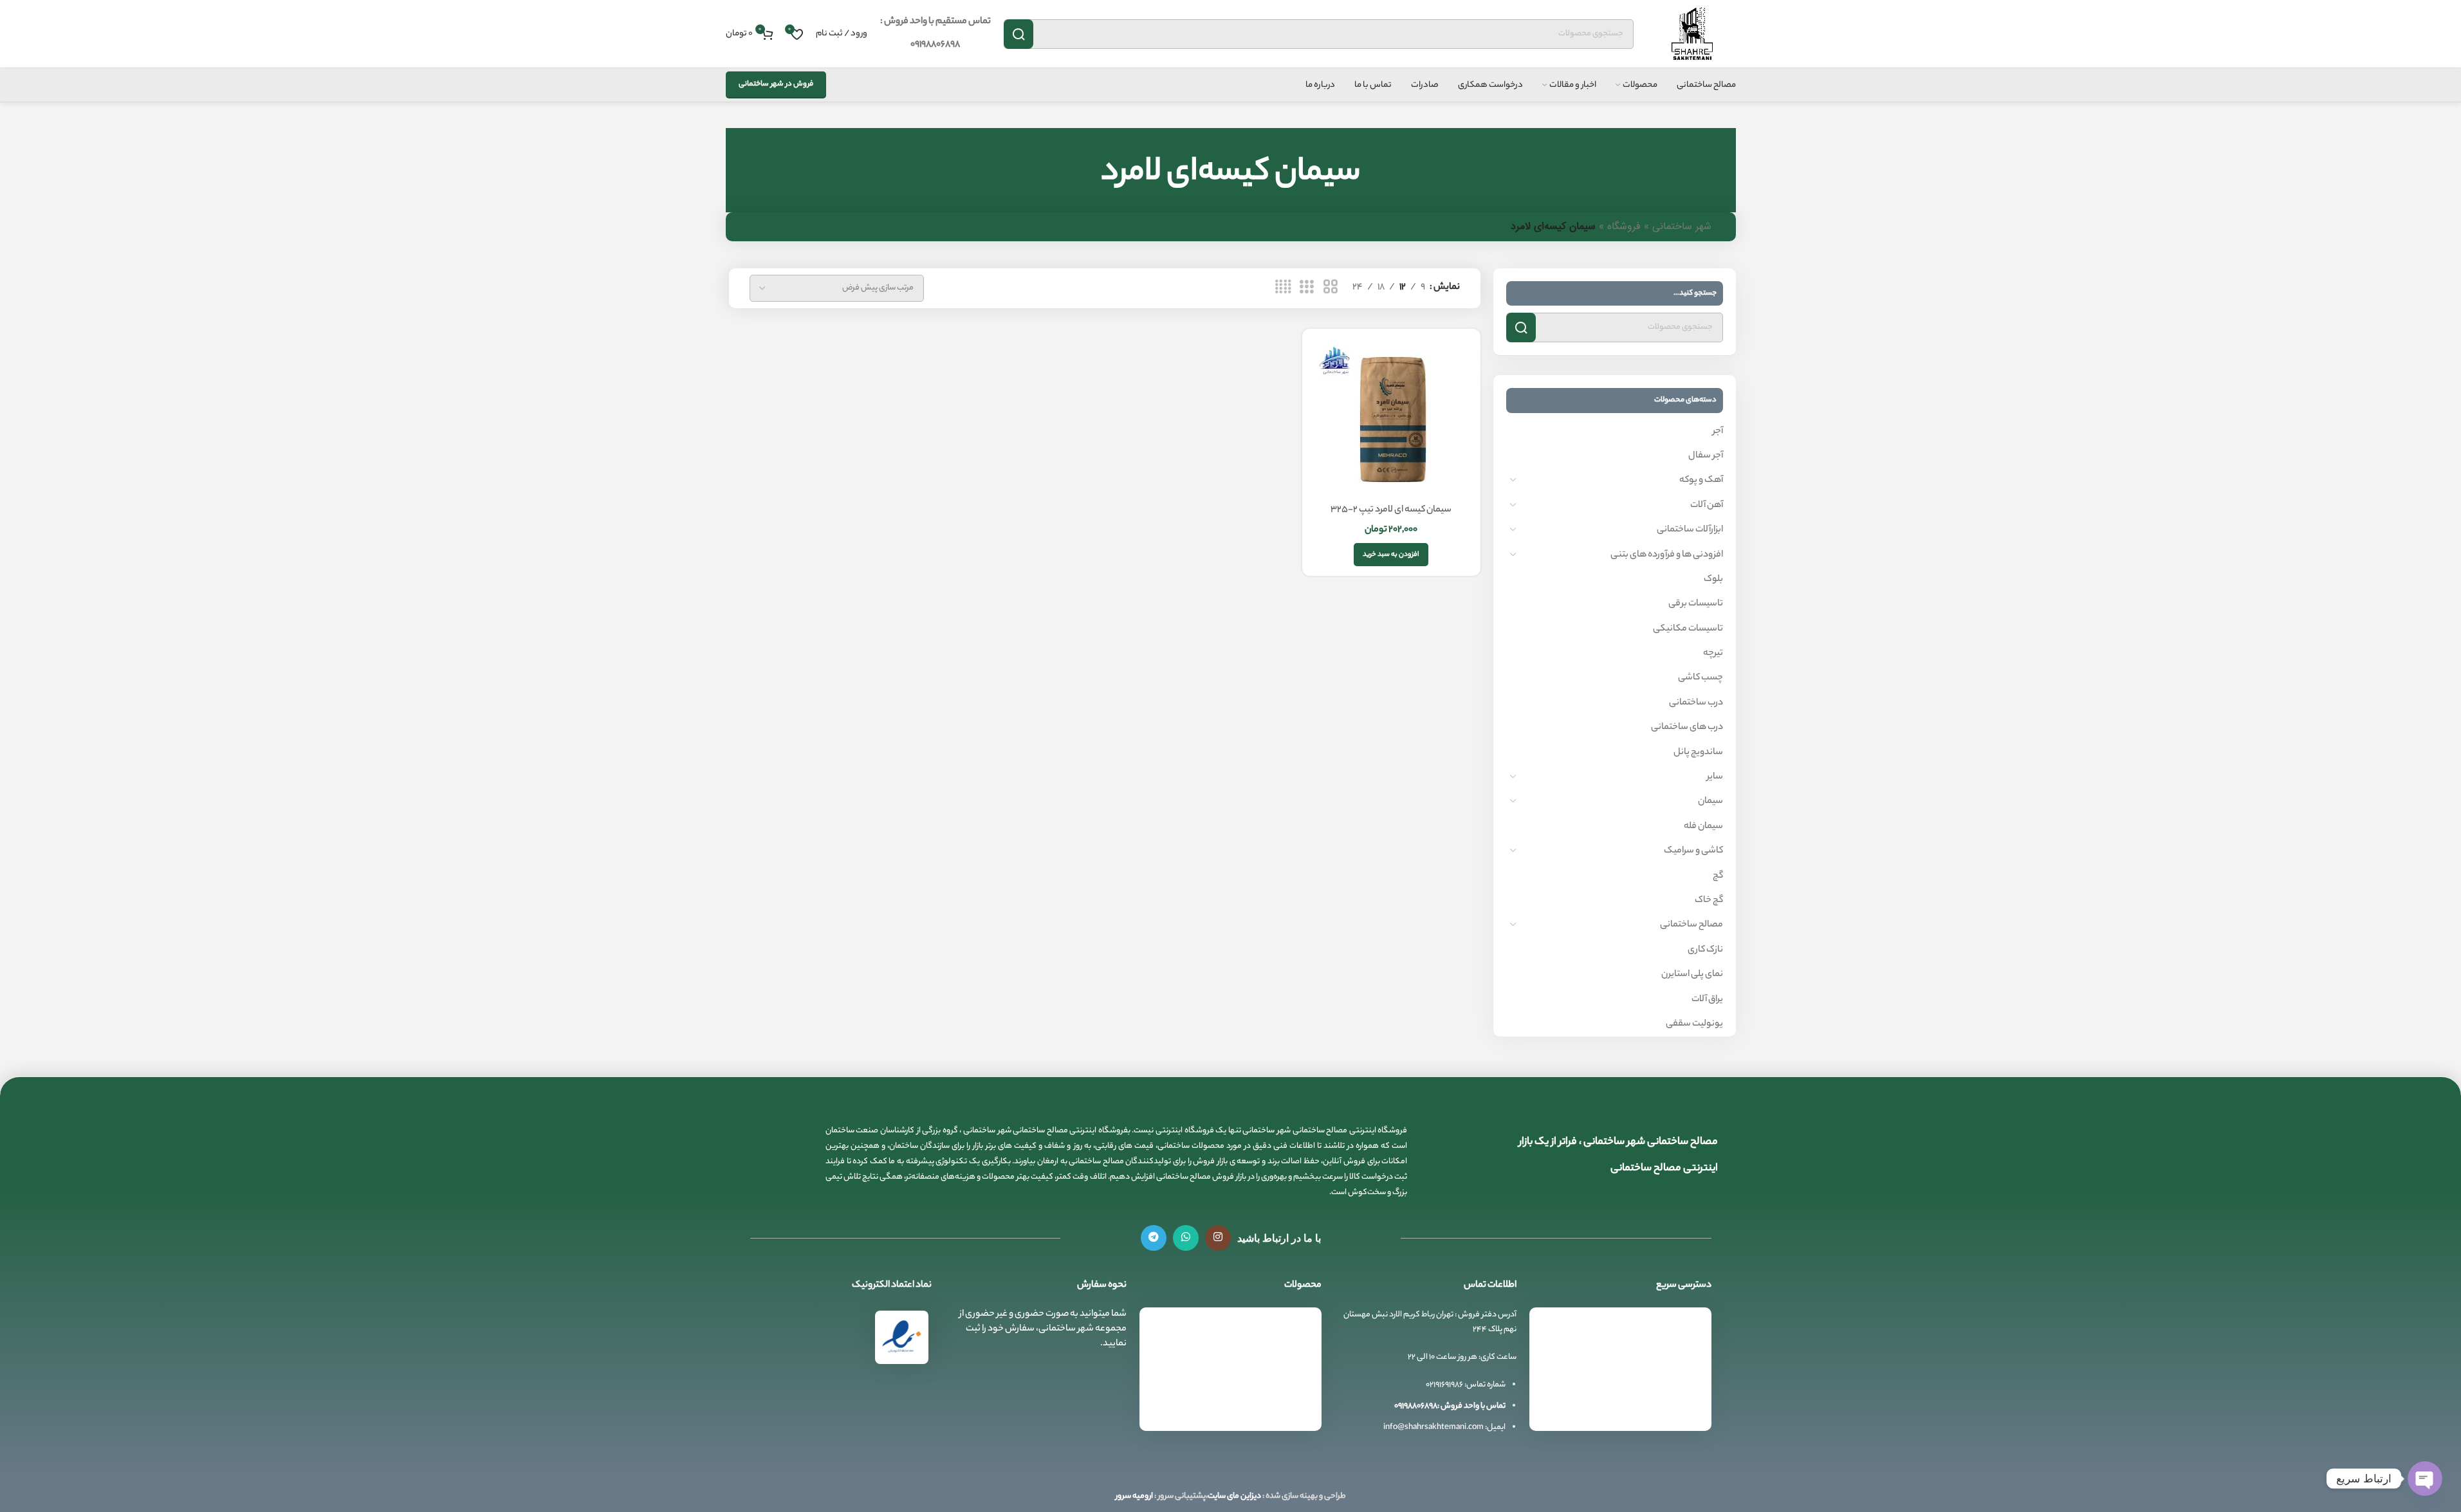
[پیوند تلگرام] (1154, 1238)
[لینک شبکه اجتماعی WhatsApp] (1186, 1238)
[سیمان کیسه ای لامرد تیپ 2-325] (1391, 418)
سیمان (1710, 802)
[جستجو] (1019, 34)
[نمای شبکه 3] (1307, 288)
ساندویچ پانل (1698, 753)
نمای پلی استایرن (1692, 975)
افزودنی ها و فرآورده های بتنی (1667, 555)
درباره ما (1683, 1399)
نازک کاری (1705, 950)
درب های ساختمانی (1687, 728)
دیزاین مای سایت (1234, 1496)
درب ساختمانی (1696, 703)
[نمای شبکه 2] (1331, 288)
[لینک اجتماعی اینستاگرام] (1218, 1238)
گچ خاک (1709, 901)
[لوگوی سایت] (1691, 34)
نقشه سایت (1676, 1423)
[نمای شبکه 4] (1283, 288)
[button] (1391, 555)
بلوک (1713, 580)
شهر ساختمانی (1682, 227)
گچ (1718, 876)
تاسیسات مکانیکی (1688, 629)
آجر (1718, 432)
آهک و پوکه (1701, 481)
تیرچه (1713, 654)
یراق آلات (1707, 1000)
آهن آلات (1707, 506)
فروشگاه (1624, 227)
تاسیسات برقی (1696, 604)
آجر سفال (1706, 456)
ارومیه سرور (1134, 1496)
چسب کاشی (1701, 678)
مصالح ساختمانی (1691, 925)
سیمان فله (1703, 827)
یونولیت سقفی (1694, 1024)
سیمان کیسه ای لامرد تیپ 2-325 (1391, 510)
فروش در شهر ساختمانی (776, 84)
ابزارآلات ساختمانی (1690, 530)
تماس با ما (1679, 1376)
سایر (1715, 777)
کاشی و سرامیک (1693, 851)
